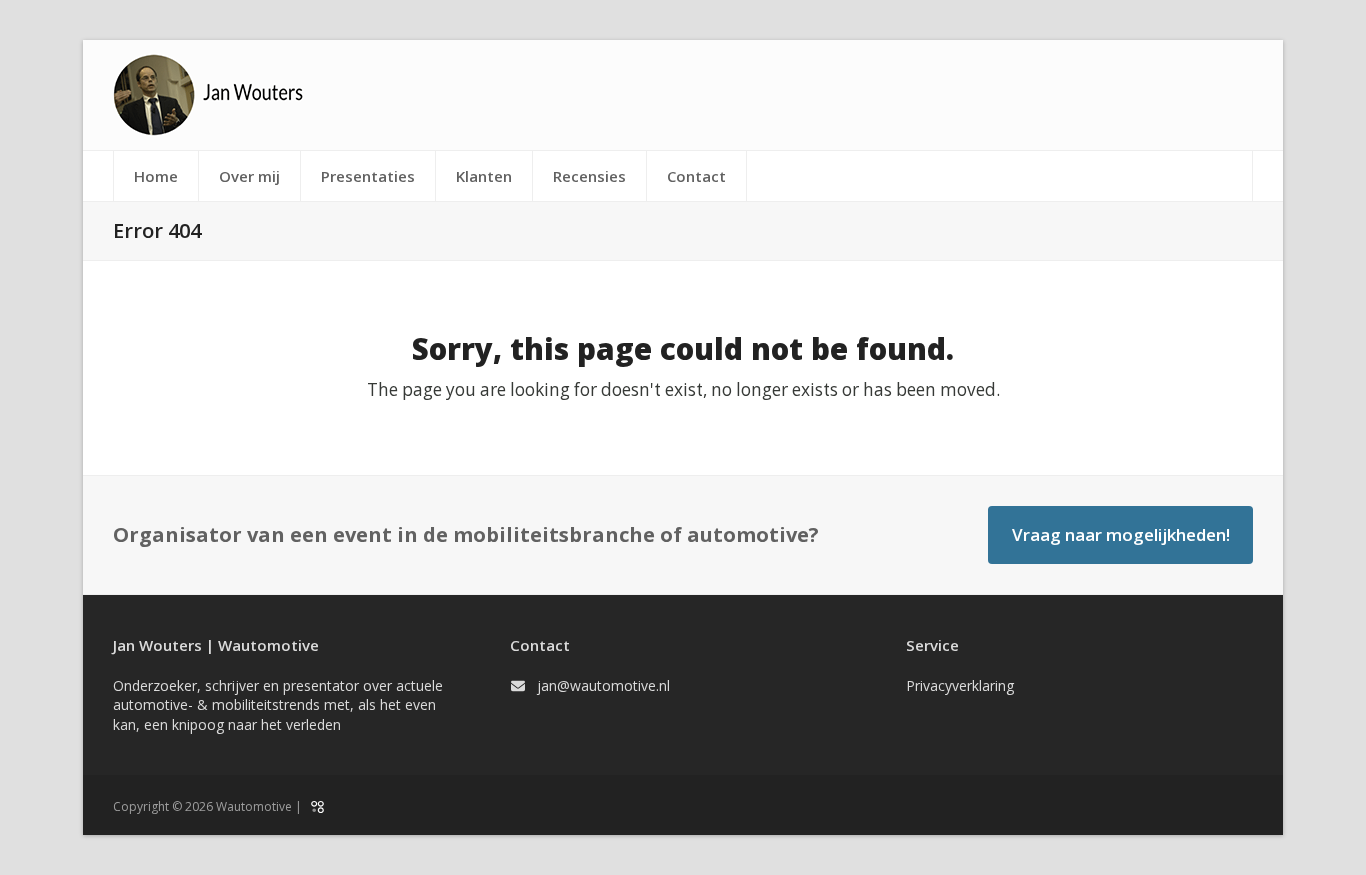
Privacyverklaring (960, 685)
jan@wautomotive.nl (603, 685)
